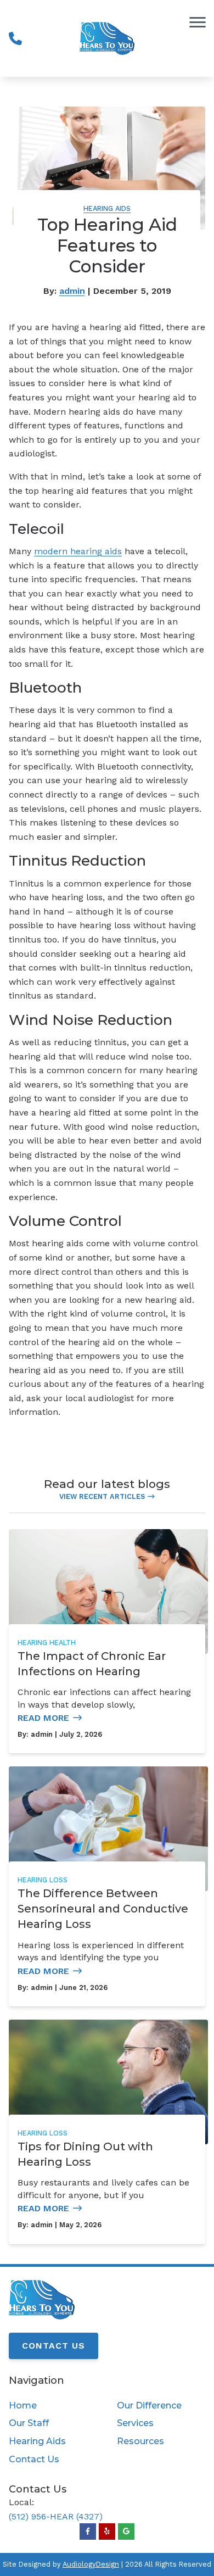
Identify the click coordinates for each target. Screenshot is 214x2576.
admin (72, 291)
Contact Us (54, 2346)
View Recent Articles (102, 1496)
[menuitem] (53, 2406)
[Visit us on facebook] (88, 2532)
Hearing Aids (107, 208)
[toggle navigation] (198, 22)
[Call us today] (15, 38)
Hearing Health (47, 1643)
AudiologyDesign (91, 2564)
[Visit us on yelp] (107, 2532)
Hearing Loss (43, 1880)
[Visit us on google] (126, 2532)
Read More (43, 1718)
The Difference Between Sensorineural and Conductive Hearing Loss (103, 1909)
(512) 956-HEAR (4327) (56, 2516)
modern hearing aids (78, 551)
